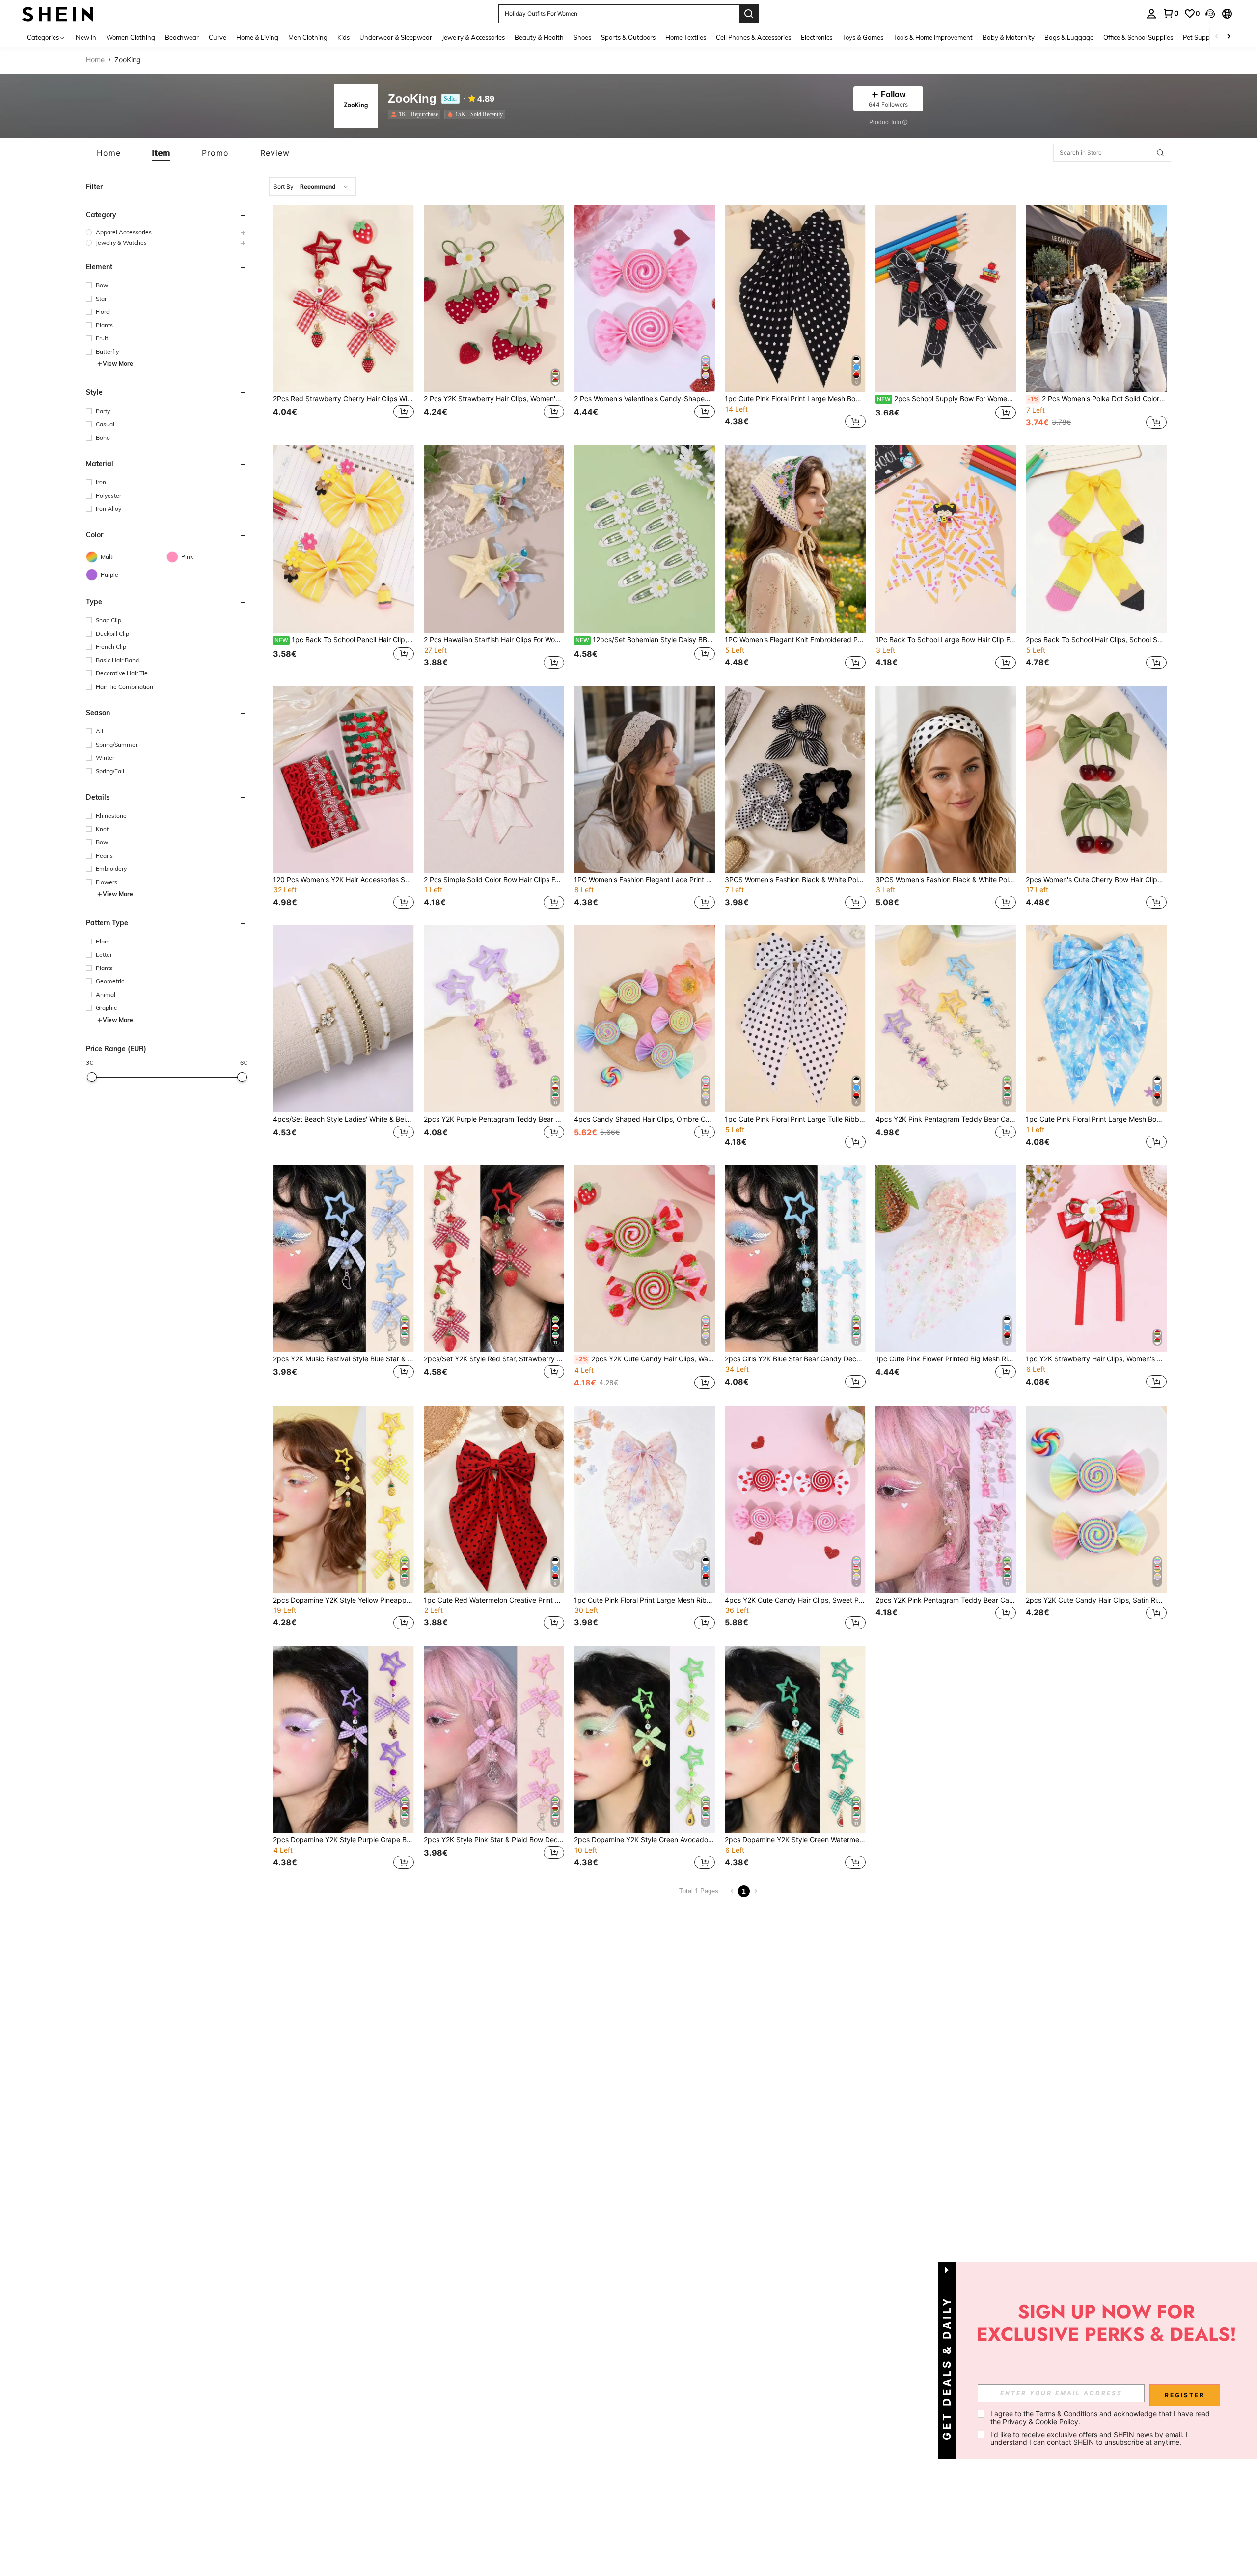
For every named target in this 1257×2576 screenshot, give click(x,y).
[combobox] (313, 187)
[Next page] (756, 1891)
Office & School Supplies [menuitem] (1138, 37)
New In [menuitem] (86, 37)
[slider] (92, 1077)
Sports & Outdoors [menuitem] (628, 37)
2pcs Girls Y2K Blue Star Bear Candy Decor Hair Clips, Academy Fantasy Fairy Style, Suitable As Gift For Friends (795, 1359)
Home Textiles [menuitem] (686, 37)
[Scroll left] (1217, 37)
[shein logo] (58, 14)
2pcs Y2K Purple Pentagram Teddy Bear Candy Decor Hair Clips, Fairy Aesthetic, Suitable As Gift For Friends (494, 1119)
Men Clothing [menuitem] (308, 37)
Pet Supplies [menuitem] (1201, 37)
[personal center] (1151, 14)
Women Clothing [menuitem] (131, 37)
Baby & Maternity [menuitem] (1009, 37)
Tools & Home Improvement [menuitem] (933, 37)
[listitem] (416, 114)
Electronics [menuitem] (817, 37)
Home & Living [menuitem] (257, 37)
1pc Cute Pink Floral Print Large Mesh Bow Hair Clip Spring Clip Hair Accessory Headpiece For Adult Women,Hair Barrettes (795, 399)
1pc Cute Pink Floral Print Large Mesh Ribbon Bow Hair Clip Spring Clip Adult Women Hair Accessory (644, 1600)
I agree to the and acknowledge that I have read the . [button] (1101, 2418)
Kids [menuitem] (343, 37)
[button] (1210, 14)
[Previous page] (732, 1891)
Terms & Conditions (1066, 2414)
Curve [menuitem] (218, 37)
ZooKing (412, 99)
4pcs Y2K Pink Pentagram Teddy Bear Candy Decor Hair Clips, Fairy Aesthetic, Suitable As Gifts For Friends (946, 1119)
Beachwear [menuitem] (182, 37)
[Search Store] (1160, 153)
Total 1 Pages (699, 1891)
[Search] (749, 14)
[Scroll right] (1229, 37)
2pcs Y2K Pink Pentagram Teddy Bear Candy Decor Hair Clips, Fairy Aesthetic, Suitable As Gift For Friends (946, 1600)
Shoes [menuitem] (582, 37)
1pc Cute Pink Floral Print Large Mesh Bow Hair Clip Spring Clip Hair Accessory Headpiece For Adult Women (1096, 1119)
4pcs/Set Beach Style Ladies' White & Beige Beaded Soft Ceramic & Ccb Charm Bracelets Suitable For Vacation (343, 1119)
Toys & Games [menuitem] (863, 37)
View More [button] (118, 364)
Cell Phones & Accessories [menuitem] (753, 37)
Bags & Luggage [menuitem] (1069, 37)
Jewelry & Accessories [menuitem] (473, 37)
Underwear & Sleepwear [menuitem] (396, 37)
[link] (1171, 13)
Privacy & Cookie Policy (1040, 2422)
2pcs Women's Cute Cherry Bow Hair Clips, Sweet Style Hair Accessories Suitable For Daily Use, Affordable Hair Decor (1096, 880)
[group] (166, 232)
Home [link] (95, 60)
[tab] (109, 153)
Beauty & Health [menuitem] (539, 37)
